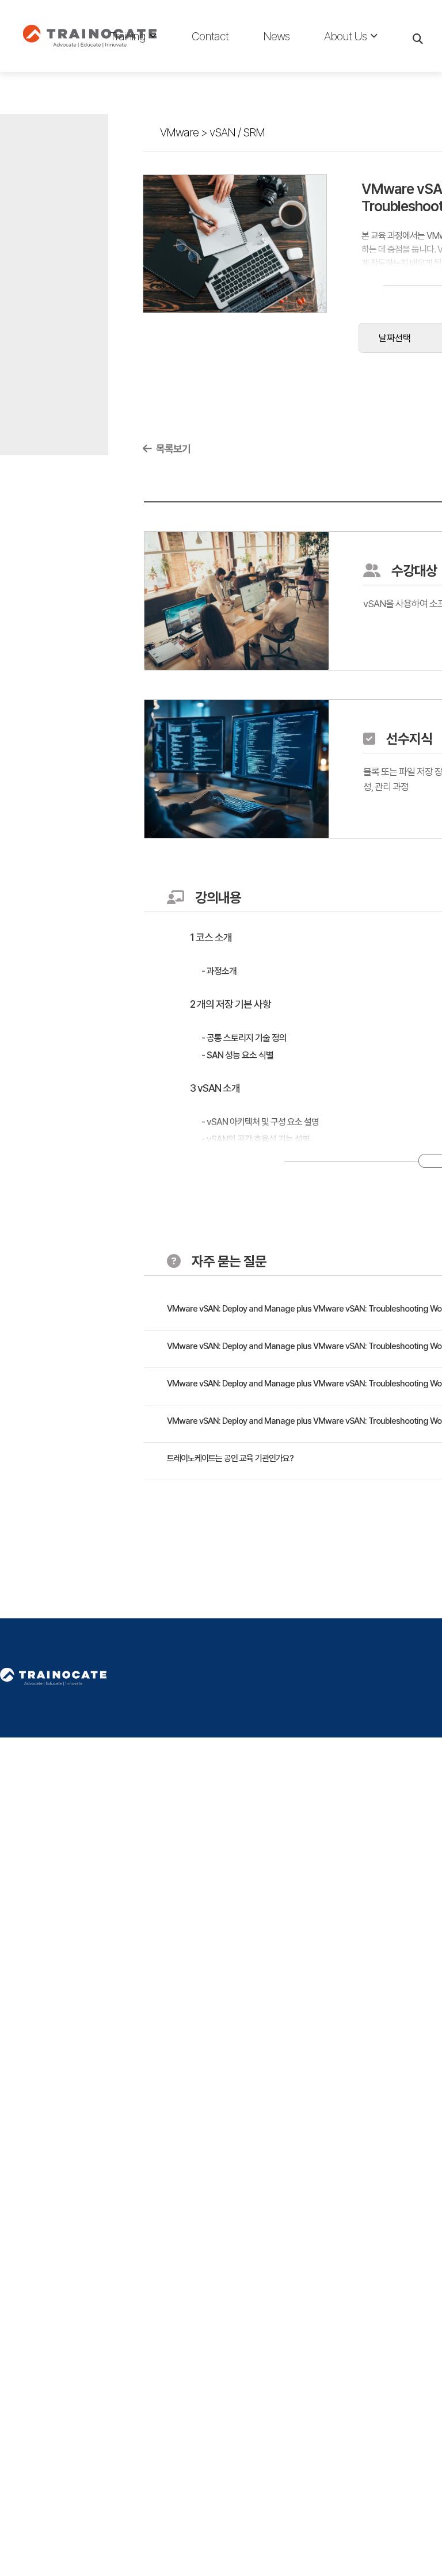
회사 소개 (340, 64)
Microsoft (130, 64)
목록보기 (172, 449)
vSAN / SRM (237, 132)
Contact (210, 36)
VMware (179, 132)
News (276, 36)
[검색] (419, 36)
